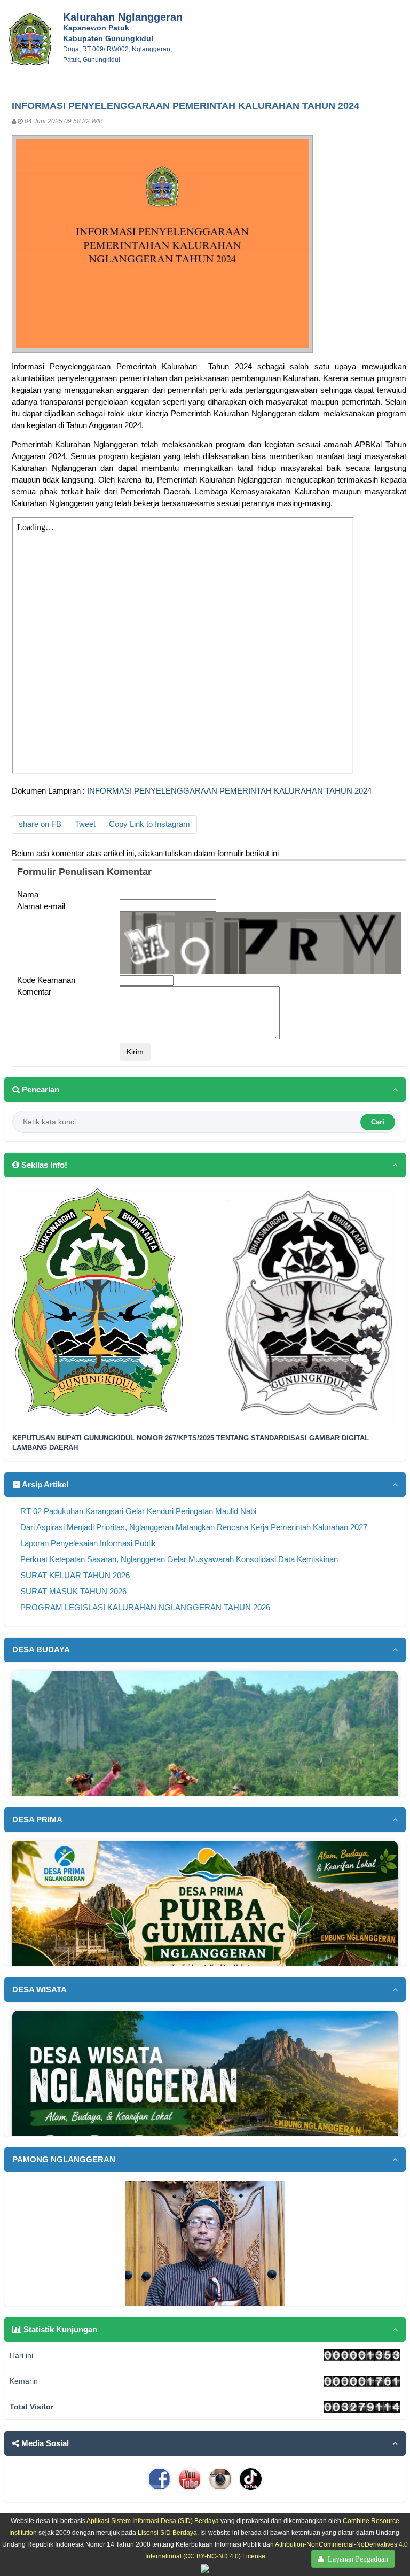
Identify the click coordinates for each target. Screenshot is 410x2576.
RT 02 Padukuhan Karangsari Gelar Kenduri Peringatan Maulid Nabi (138, 1511)
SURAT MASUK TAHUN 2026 (73, 1592)
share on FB (40, 824)
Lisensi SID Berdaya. (168, 2532)
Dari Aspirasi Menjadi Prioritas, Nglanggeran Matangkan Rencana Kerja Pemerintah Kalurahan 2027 (194, 1527)
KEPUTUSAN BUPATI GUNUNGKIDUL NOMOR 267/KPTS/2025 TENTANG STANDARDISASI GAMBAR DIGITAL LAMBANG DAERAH (191, 1443)
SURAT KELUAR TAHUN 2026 (75, 1576)
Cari (378, 1122)
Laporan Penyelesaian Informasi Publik (88, 1543)
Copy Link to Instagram (149, 824)
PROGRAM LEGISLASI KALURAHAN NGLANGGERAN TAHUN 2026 (145, 1608)
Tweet (85, 824)
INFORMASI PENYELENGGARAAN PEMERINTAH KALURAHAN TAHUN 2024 (229, 791)
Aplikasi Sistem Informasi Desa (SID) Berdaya (153, 2521)
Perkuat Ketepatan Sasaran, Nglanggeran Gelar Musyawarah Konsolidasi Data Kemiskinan (179, 1559)
